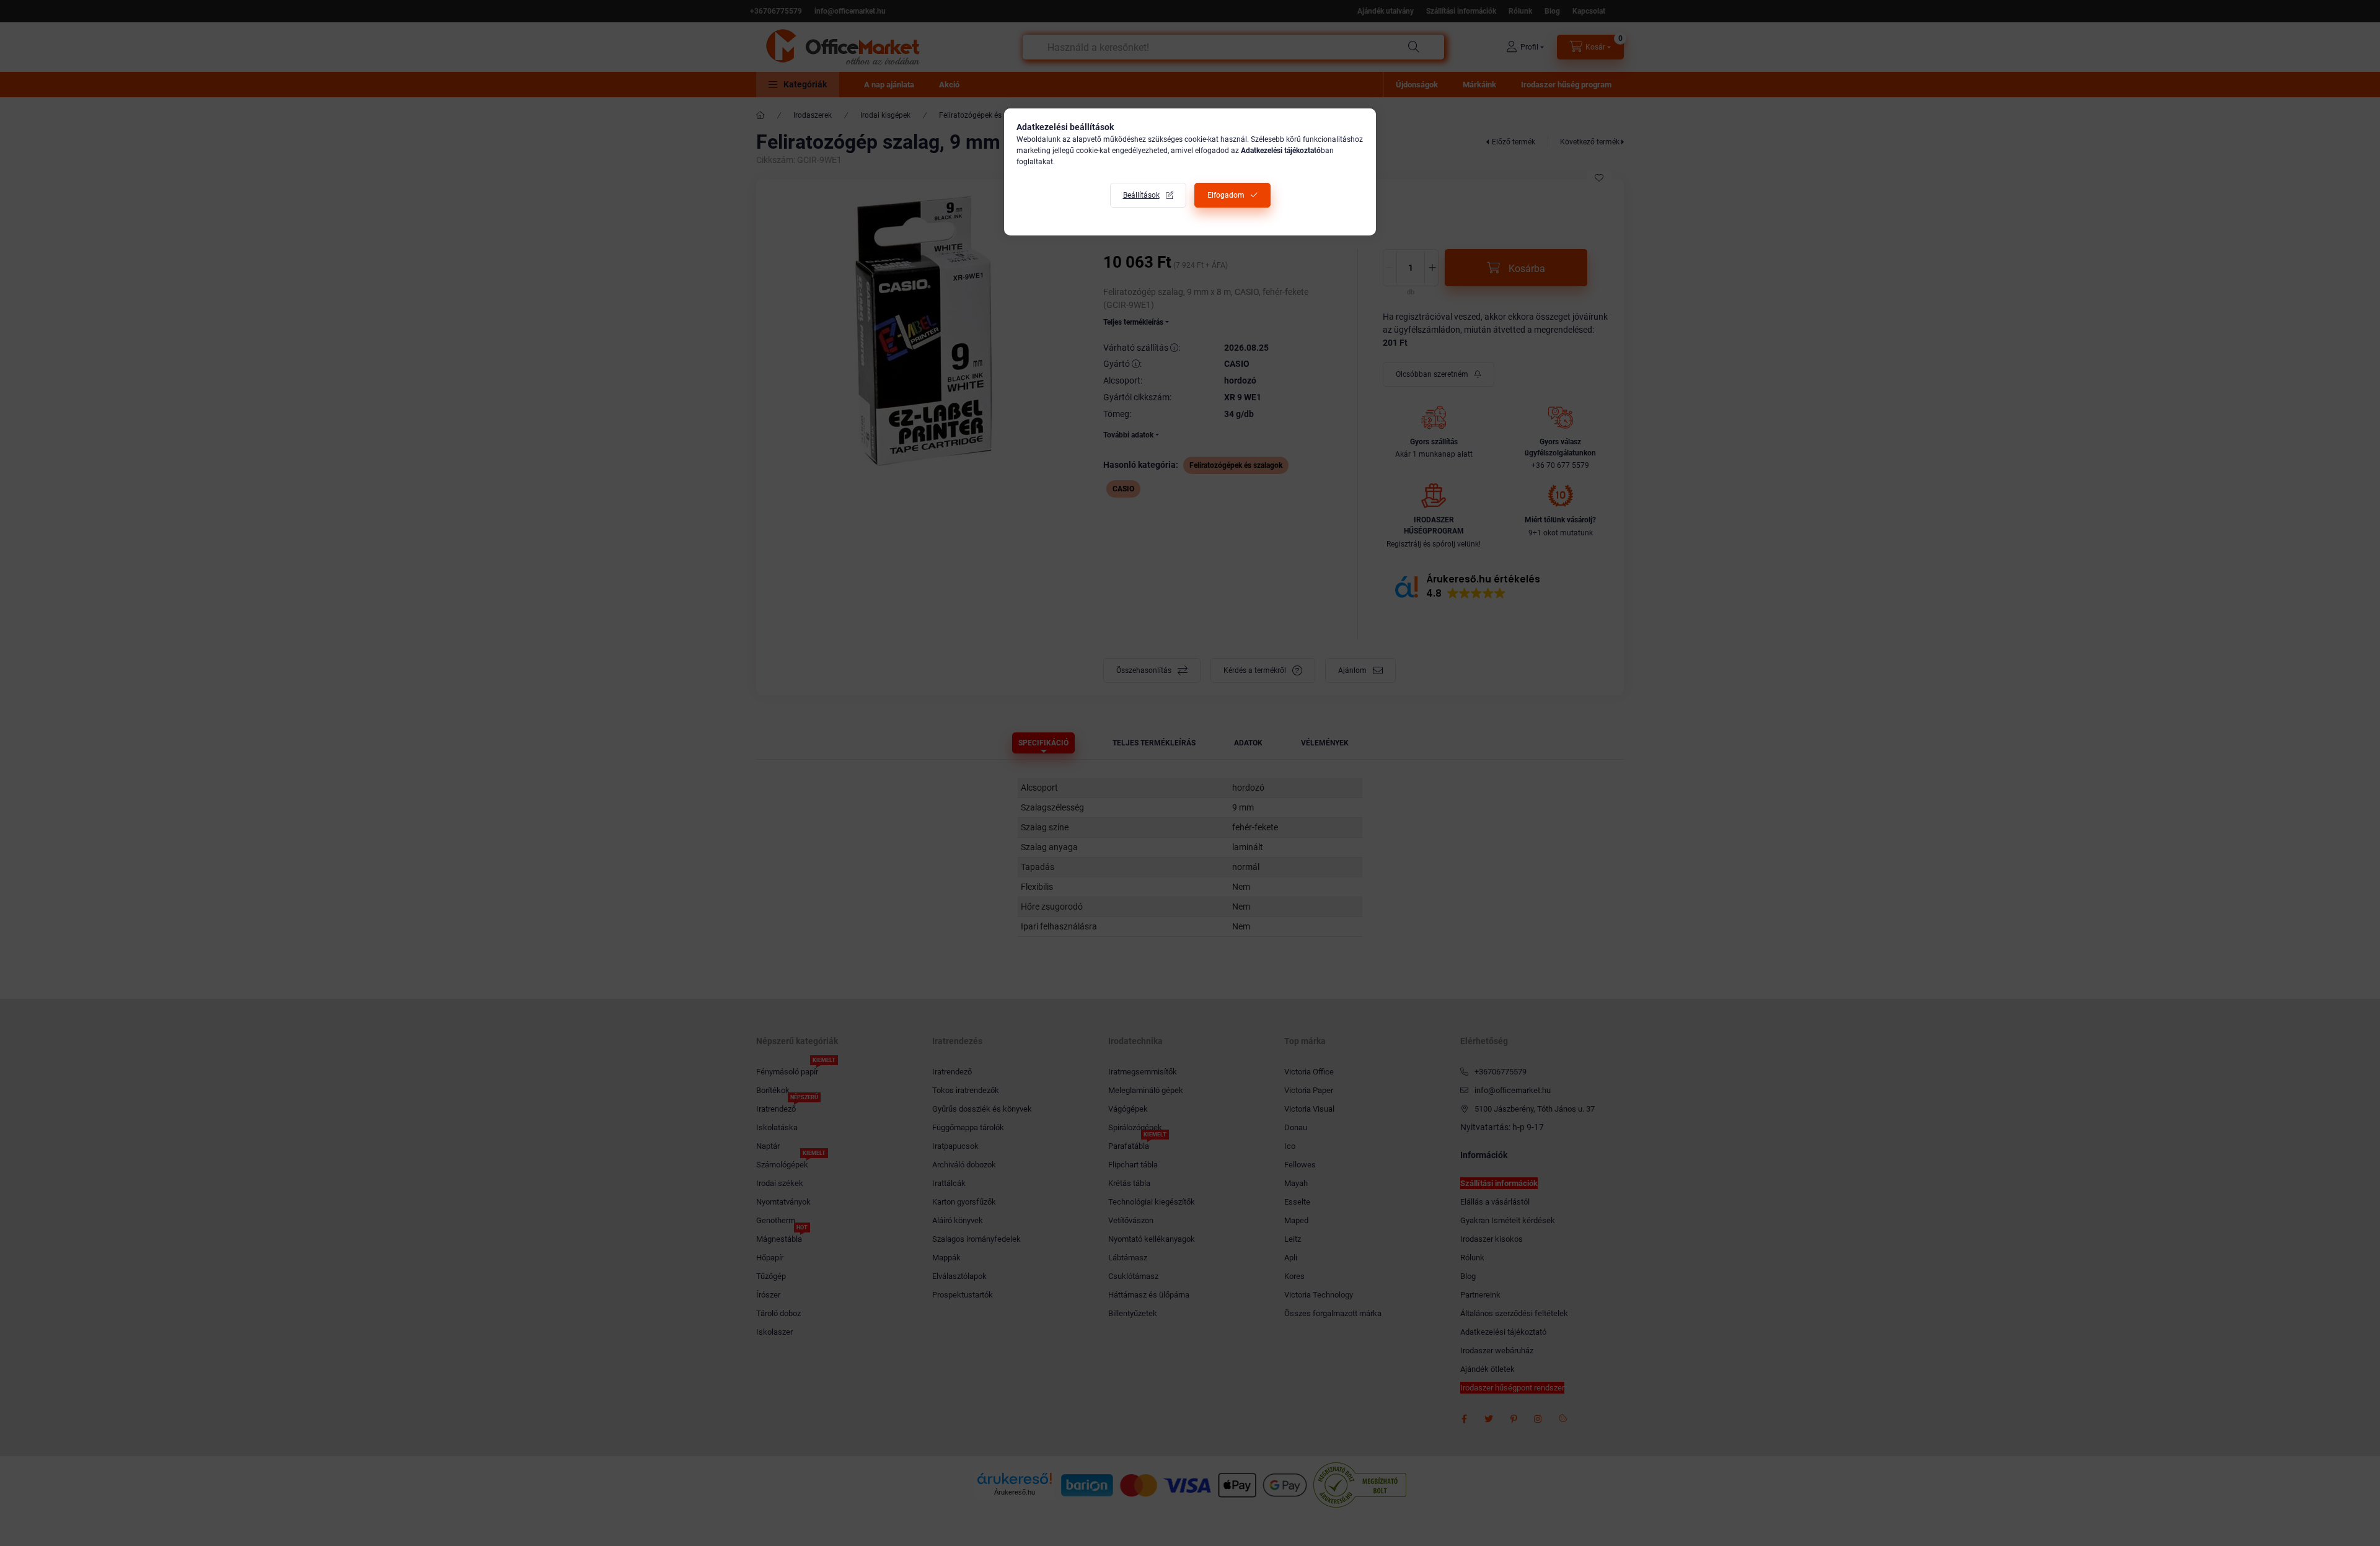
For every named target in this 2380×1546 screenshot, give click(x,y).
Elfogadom (1226, 195)
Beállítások (1141, 195)
